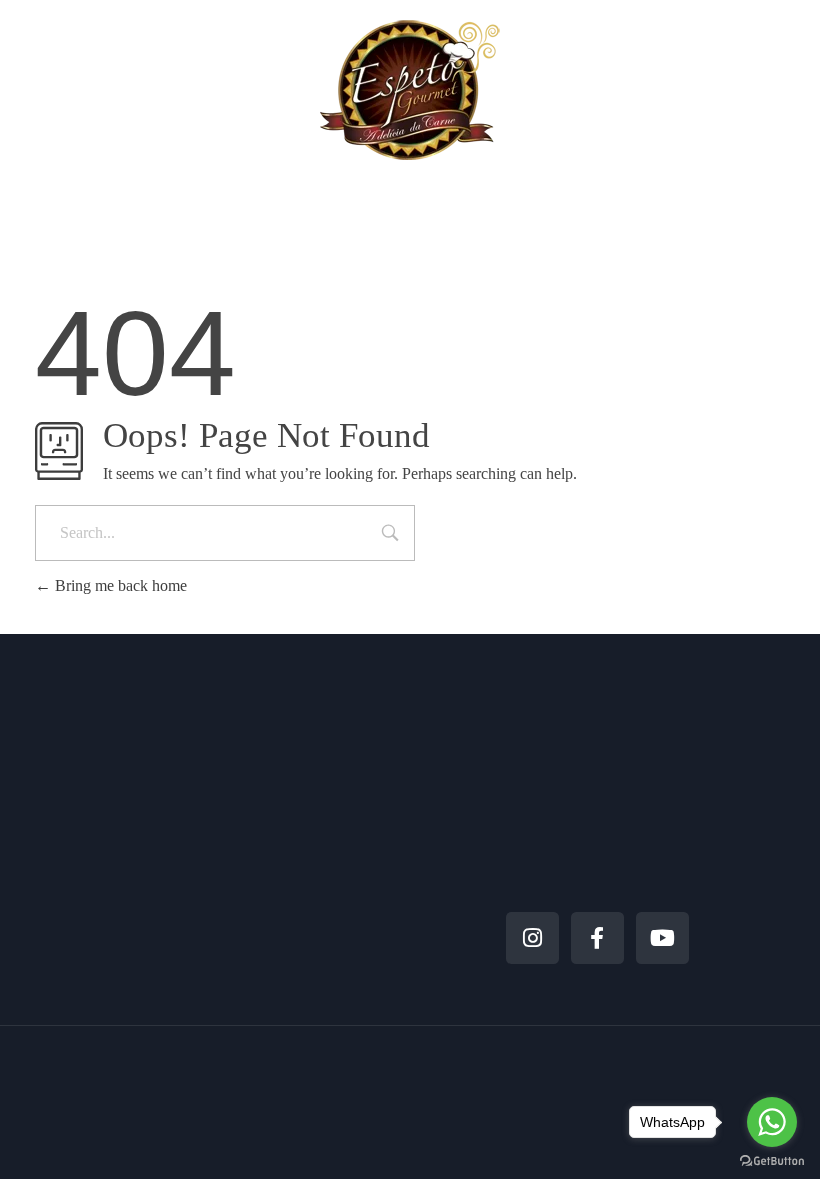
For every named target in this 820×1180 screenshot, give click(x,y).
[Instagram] (532, 938)
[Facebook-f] (597, 938)
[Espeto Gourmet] (410, 89)
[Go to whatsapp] (772, 1122)
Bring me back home (119, 585)
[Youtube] (662, 938)
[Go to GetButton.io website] (772, 1160)
